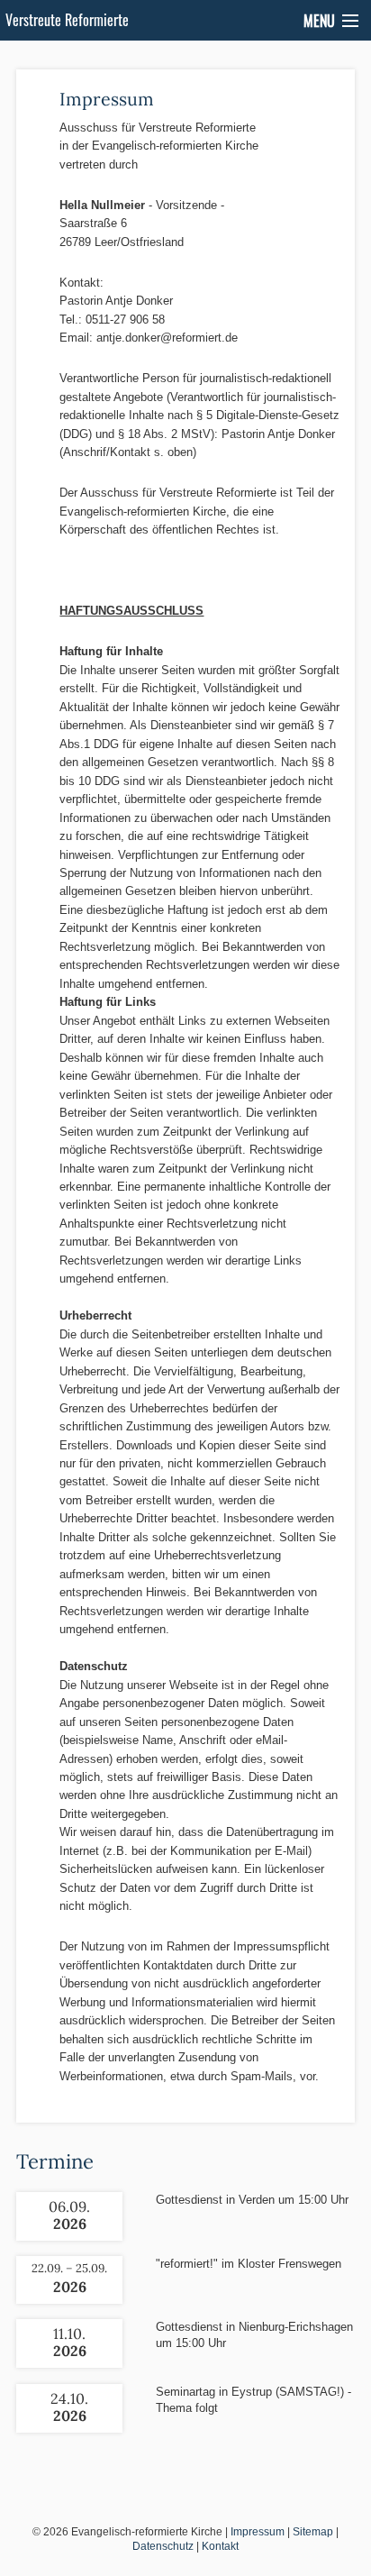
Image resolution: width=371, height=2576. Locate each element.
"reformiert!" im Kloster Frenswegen (249, 2264)
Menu (319, 21)
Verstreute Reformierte (67, 20)
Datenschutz (163, 2546)
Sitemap (313, 2532)
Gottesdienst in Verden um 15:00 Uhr (252, 2200)
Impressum (258, 2532)
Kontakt (220, 2546)
